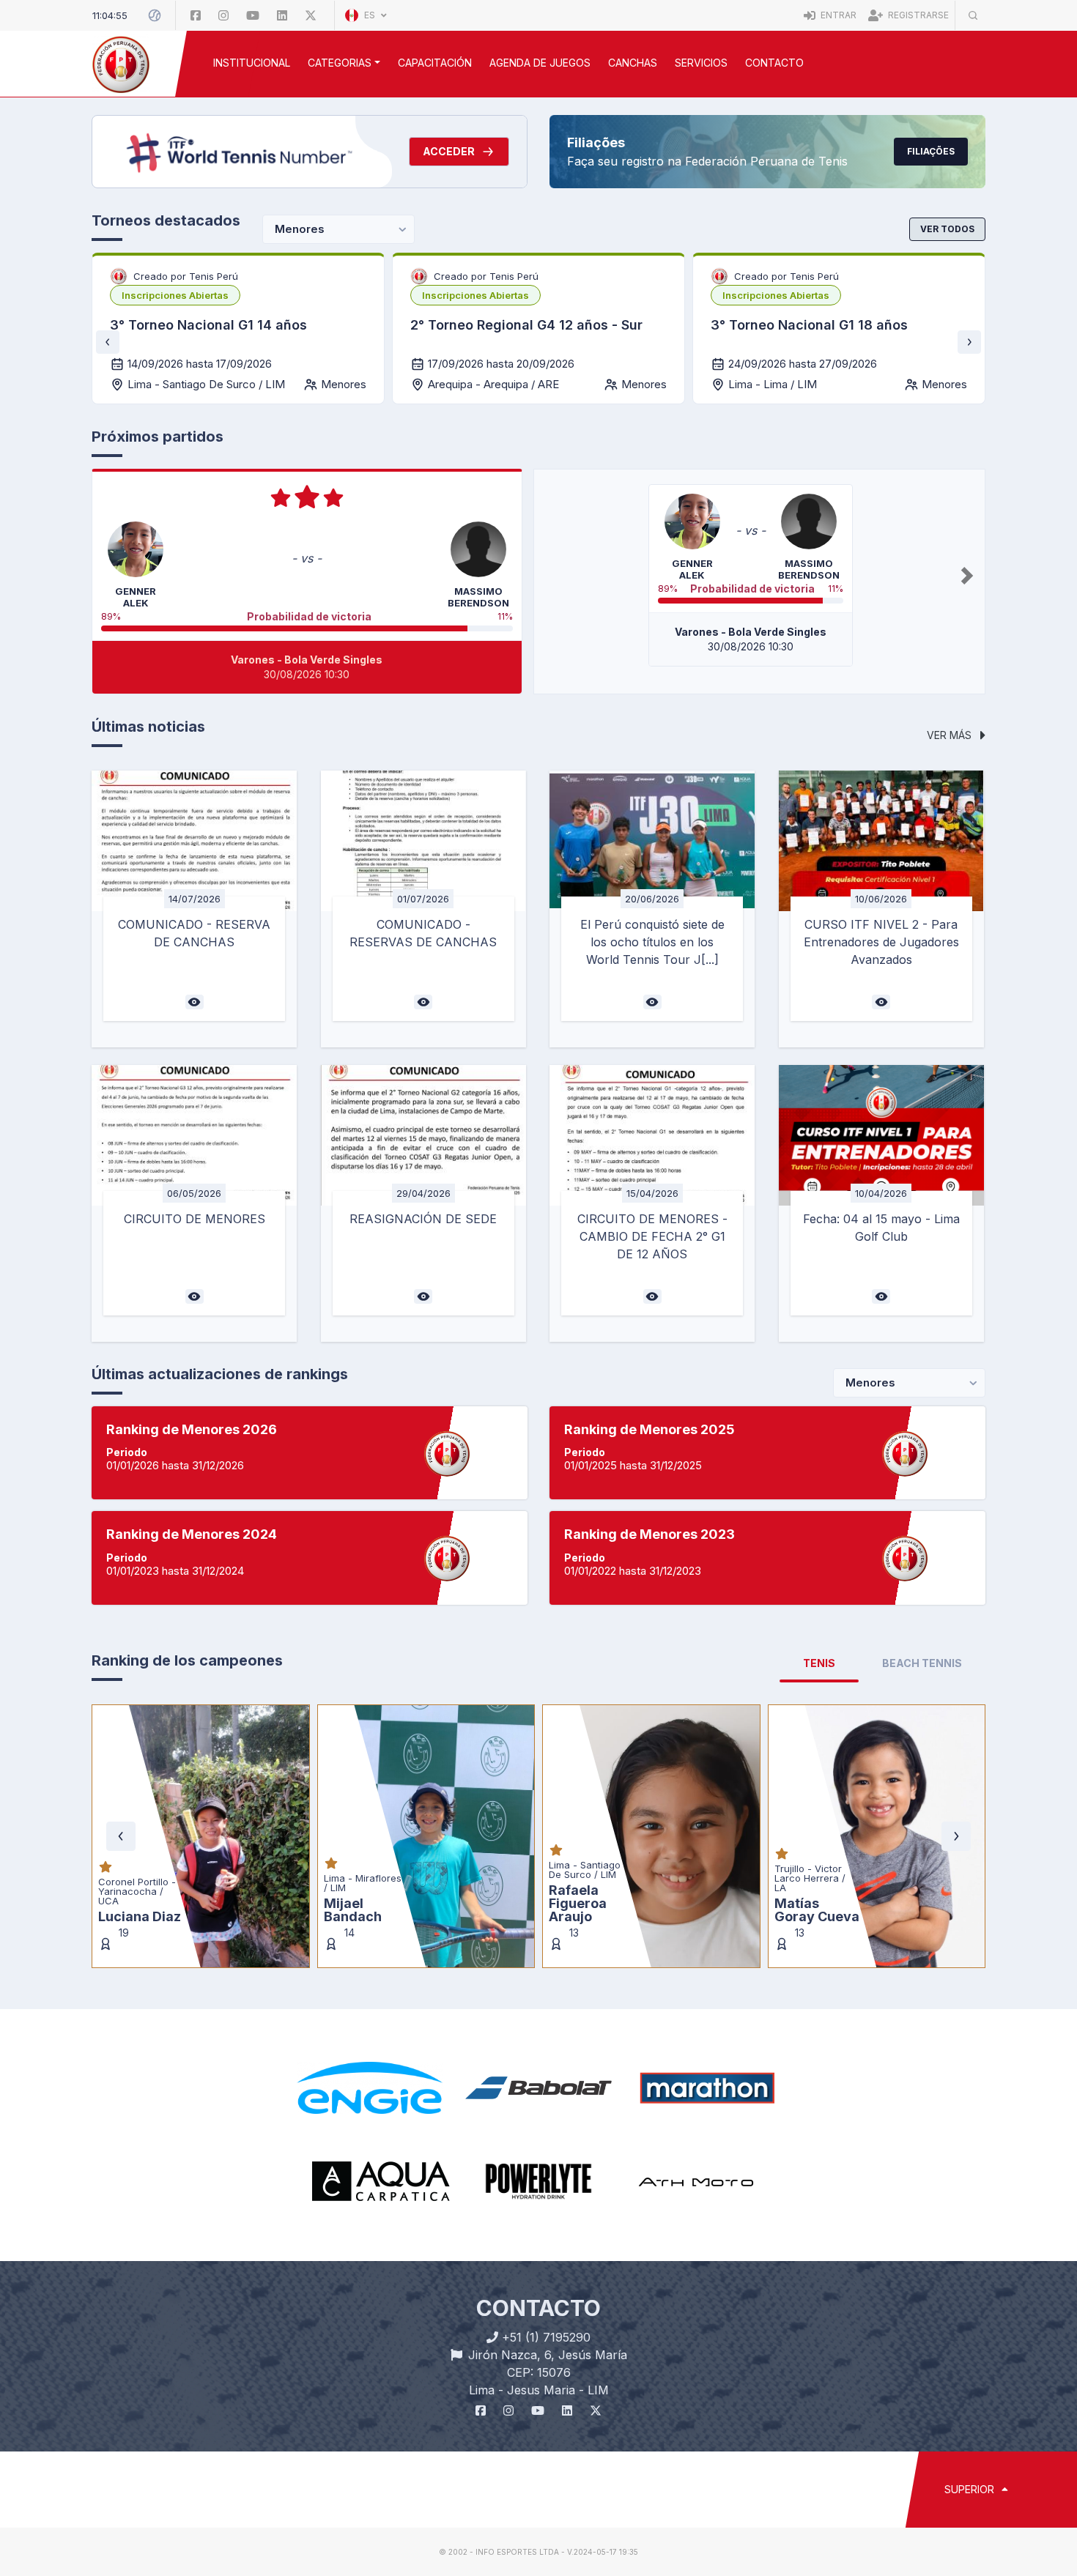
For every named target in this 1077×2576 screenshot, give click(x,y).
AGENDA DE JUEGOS (540, 63)
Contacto (774, 63)
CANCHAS (633, 63)
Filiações (931, 151)
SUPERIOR (971, 2489)
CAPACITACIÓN (435, 63)
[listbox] (175, 295)
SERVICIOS (701, 63)
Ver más (951, 735)
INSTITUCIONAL (252, 63)
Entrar (837, 15)
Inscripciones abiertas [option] (175, 295)
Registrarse (917, 15)
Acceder (449, 151)
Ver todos (947, 229)
